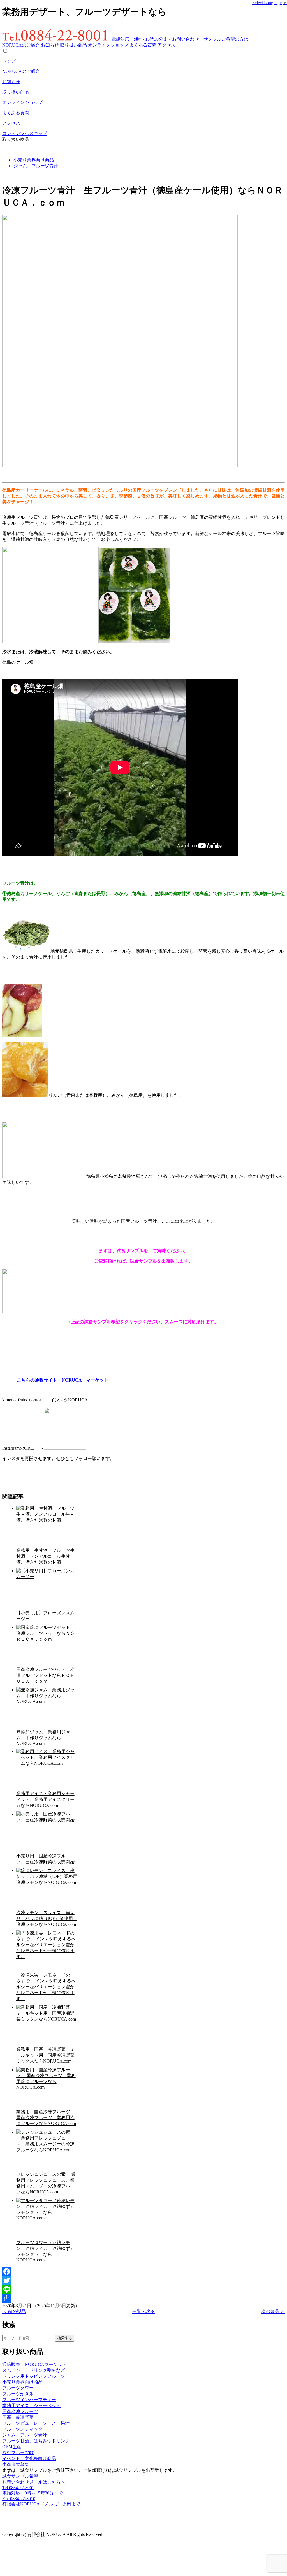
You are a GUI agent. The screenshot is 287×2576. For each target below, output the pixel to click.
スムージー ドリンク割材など (34, 2370)
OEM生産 (12, 2447)
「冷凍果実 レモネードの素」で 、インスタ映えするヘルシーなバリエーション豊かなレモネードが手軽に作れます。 (46, 1987)
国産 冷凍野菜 (18, 2417)
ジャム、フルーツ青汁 (36, 166)
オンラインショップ (108, 45)
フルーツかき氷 (18, 2394)
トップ (9, 61)
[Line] (143, 2289)
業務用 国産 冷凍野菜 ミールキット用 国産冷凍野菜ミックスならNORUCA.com (45, 2055)
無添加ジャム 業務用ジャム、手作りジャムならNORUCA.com (43, 1738)
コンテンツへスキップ (25, 133)
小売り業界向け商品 (34, 160)
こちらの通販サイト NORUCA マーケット (63, 1380)
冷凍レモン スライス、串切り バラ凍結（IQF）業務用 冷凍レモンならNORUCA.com (47, 1918)
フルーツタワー (18, 2388)
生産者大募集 (16, 2464)
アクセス (166, 45)
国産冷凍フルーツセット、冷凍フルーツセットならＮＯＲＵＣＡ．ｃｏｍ (45, 1675)
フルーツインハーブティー (29, 2400)
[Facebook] (143, 2272)
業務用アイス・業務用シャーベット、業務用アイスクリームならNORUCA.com (45, 1799)
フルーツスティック (22, 2429)
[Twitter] (143, 2280)
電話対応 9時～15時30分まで (140, 39)
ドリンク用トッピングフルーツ (34, 2376)
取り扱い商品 (73, 45)
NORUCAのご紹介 (21, 45)
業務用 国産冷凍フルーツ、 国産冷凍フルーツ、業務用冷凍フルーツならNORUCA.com (46, 2118)
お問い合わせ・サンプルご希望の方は (210, 39)
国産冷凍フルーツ (20, 2411)
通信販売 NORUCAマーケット (34, 2364)
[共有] (143, 2298)
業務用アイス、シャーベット (31, 2406)
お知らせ (50, 45)
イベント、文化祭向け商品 (29, 2458)
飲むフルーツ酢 (18, 2453)
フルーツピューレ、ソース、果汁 (36, 2423)
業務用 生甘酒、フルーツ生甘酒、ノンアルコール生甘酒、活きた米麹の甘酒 (45, 1556)
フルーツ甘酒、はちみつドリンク (36, 2441)
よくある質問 (143, 45)
